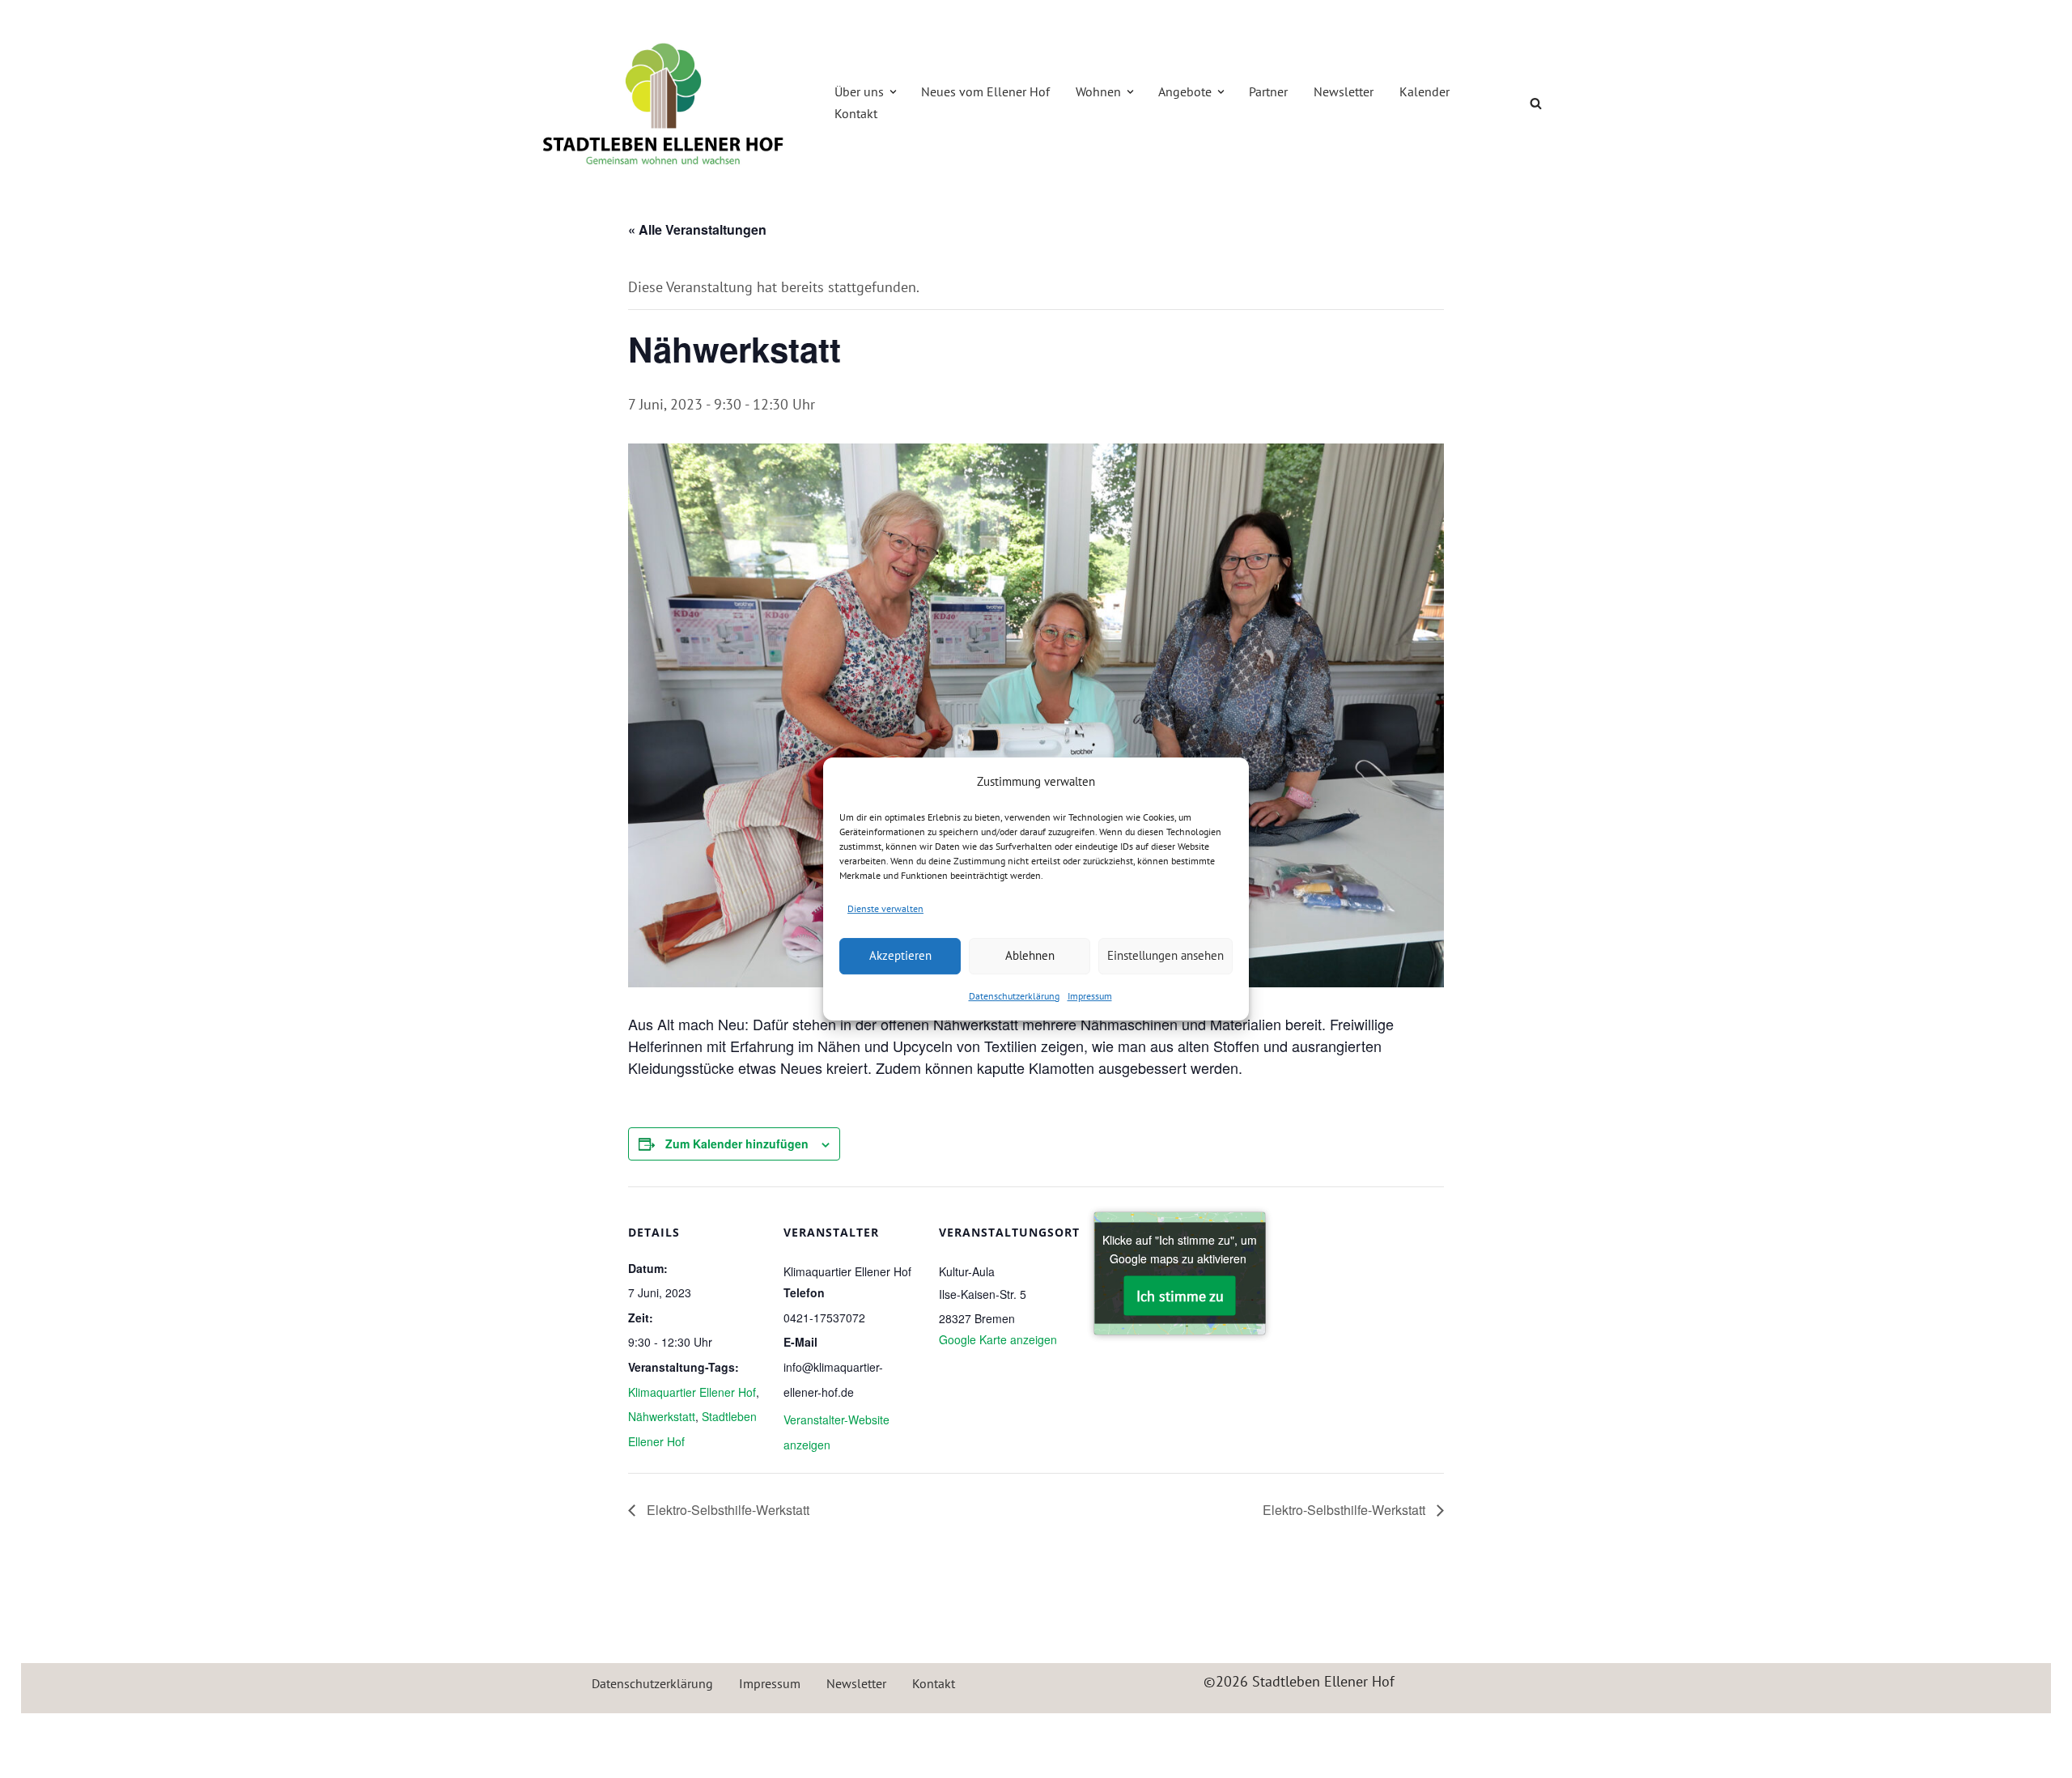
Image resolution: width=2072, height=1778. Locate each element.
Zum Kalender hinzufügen (737, 1144)
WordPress (697, 1735)
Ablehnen (1030, 955)
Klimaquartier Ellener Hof (692, 1392)
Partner (1268, 91)
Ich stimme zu (1180, 1296)
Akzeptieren (900, 955)
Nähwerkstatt (662, 1416)
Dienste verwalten (885, 908)
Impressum (1090, 996)
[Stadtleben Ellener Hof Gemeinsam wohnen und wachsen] (664, 104)
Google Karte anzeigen (998, 1339)
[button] (893, 92)
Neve (538, 1735)
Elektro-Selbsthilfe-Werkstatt (726, 1510)
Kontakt (856, 113)
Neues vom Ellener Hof (985, 91)
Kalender (1424, 91)
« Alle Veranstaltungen (697, 229)
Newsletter (1344, 91)
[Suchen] (1536, 103)
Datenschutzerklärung (1014, 996)
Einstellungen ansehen (1165, 955)
